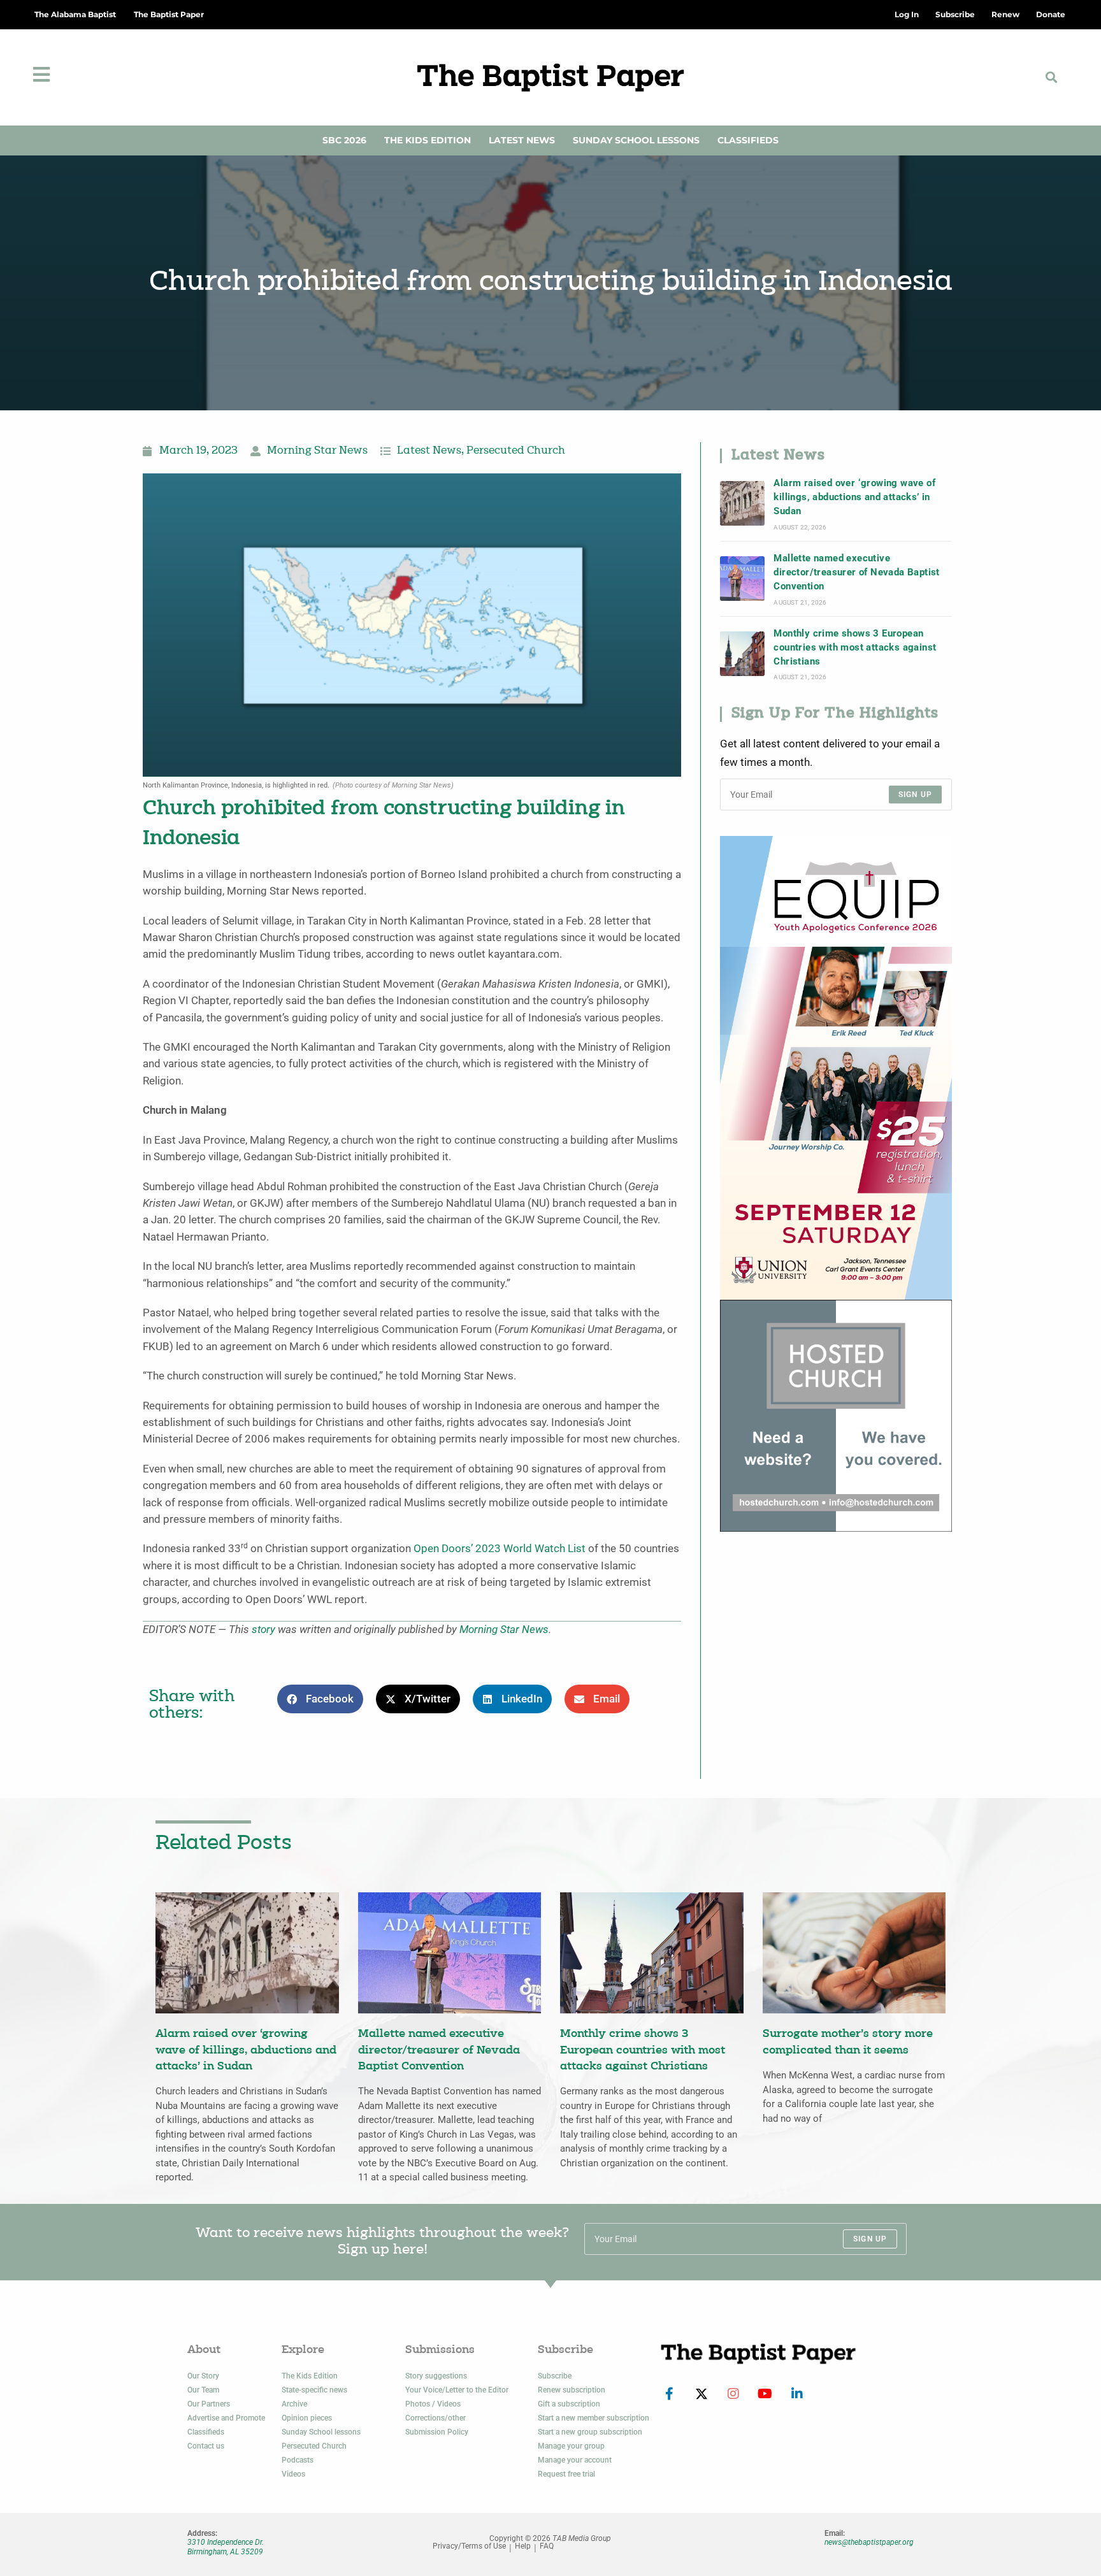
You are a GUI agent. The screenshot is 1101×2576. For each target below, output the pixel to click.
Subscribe (555, 2376)
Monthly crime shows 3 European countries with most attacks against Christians (855, 648)
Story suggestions (436, 2376)
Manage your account (575, 2460)
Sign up (915, 795)
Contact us (206, 2446)
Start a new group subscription (590, 2432)
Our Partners (209, 2404)
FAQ (547, 2546)
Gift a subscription (569, 2404)
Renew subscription (572, 2390)
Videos (293, 2474)
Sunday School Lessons (636, 140)
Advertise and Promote (226, 2418)
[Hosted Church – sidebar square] (836, 1415)
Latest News (522, 140)
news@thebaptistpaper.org (869, 2542)
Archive (294, 2404)
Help (523, 2546)
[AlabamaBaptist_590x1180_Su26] (836, 1067)
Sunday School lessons (321, 2432)
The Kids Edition (428, 140)
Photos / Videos (433, 2404)
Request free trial (566, 2474)
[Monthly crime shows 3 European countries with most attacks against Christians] (742, 654)
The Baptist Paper (169, 14)
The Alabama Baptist (75, 14)
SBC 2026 (344, 140)
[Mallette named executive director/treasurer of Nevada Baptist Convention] (742, 579)
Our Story (203, 2376)
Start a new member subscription (594, 2418)
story (263, 1630)
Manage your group (571, 2446)
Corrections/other (435, 2418)
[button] (1052, 77)
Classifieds (748, 140)
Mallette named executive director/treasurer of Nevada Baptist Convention (856, 572)
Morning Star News (317, 451)
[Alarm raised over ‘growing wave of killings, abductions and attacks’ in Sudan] (742, 503)
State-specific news (314, 2390)
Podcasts (298, 2460)
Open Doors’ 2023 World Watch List (500, 1549)
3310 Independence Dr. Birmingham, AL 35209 (226, 2547)
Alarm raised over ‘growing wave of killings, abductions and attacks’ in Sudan (854, 497)
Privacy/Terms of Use (469, 2546)
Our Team (203, 2390)
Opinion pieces (307, 2418)
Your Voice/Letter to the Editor (457, 2390)
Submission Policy (437, 2432)
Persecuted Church (516, 451)
